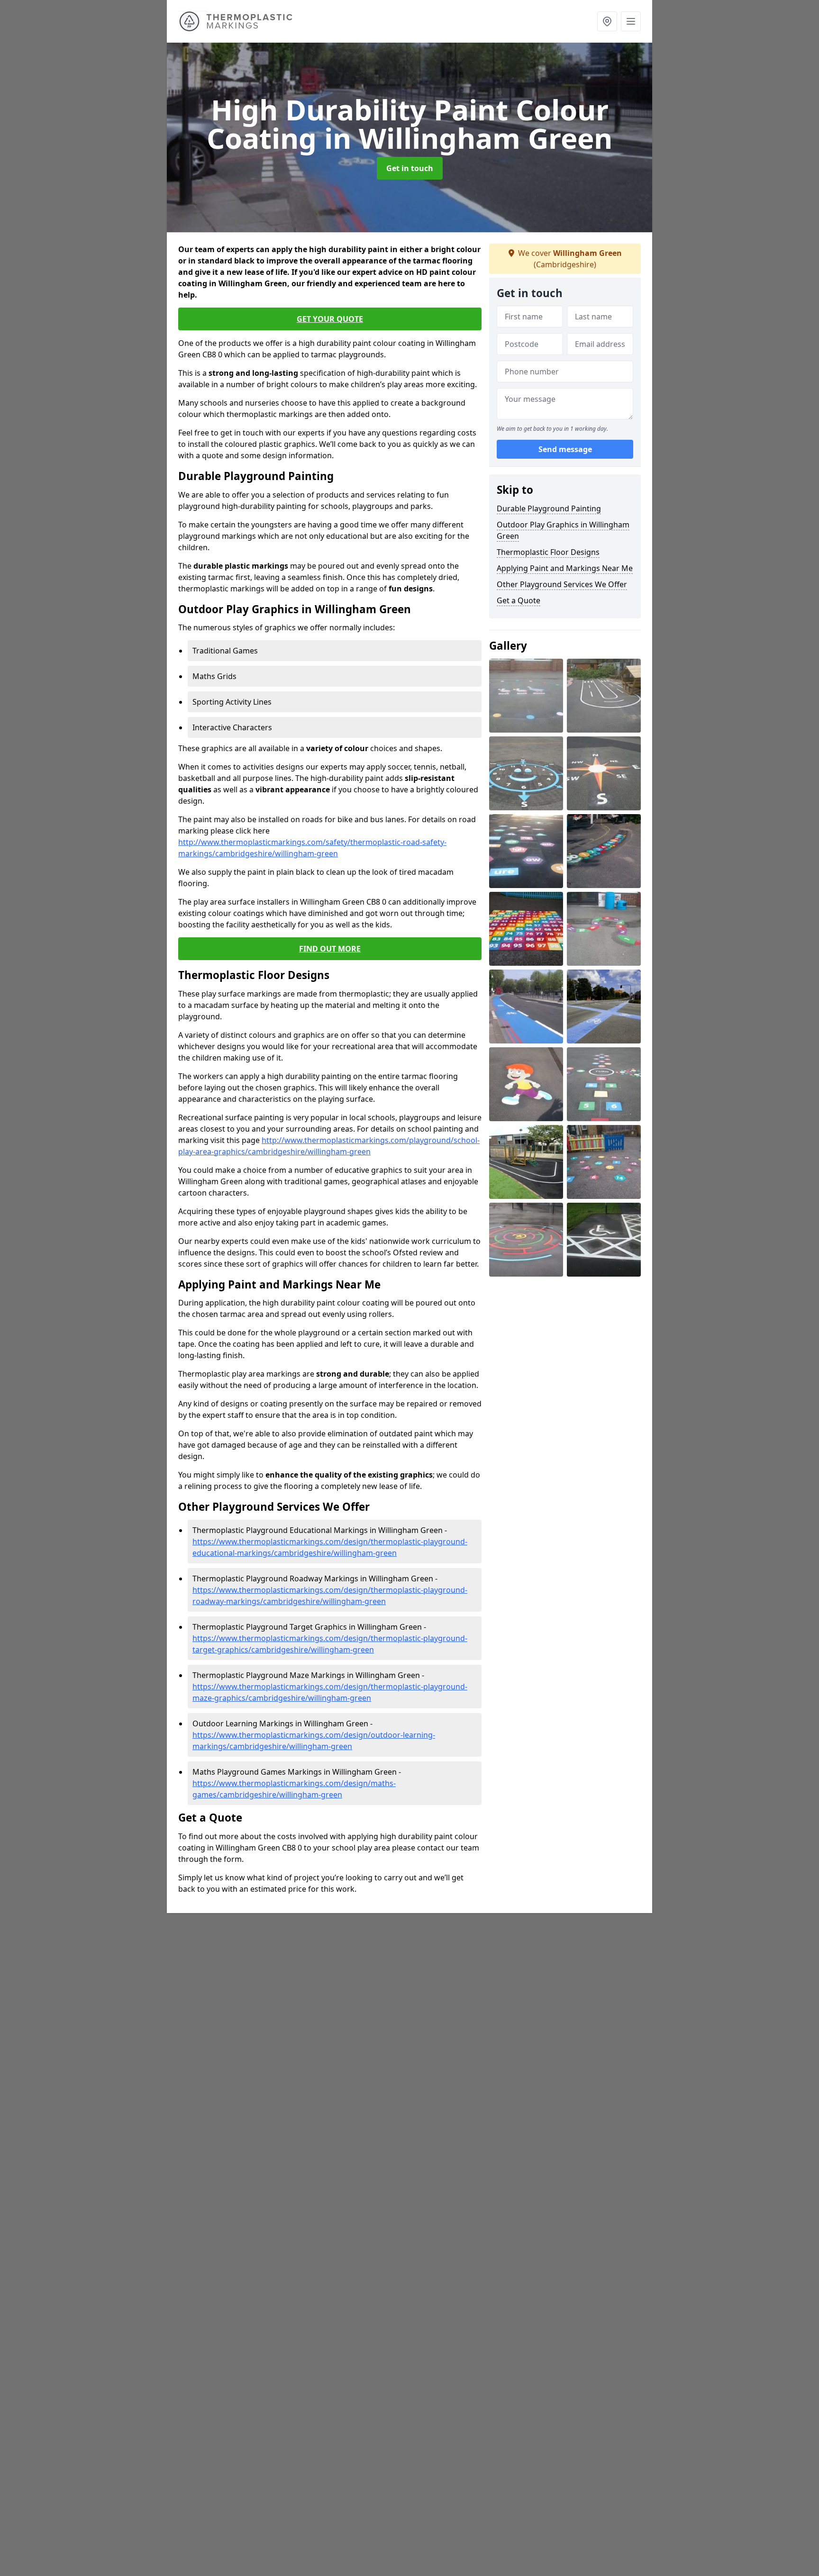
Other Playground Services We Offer (562, 584)
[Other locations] (607, 21)
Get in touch (410, 168)
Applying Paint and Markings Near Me (565, 568)
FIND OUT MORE (330, 949)
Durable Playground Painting (549, 508)
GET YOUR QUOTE (330, 319)
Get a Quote (519, 600)
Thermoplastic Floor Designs (548, 552)
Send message (565, 450)
